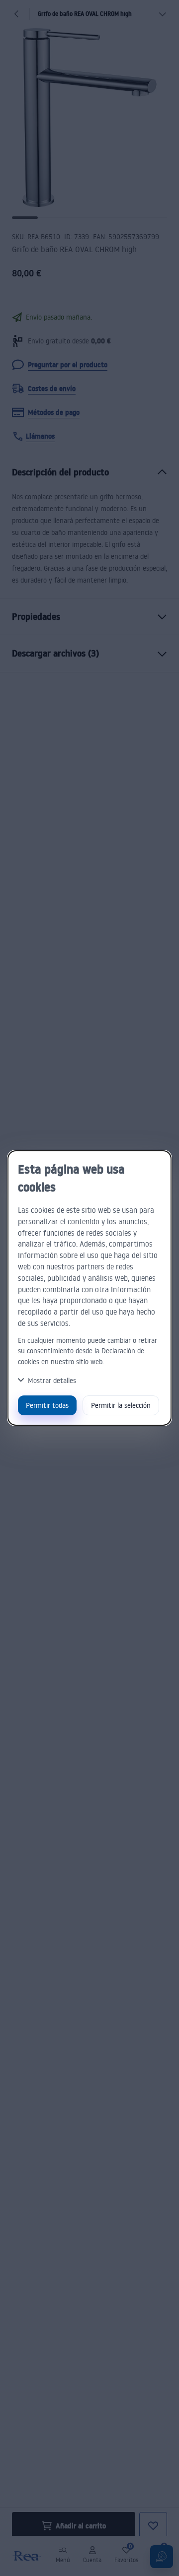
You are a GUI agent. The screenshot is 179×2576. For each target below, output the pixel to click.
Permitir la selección (121, 1405)
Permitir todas (47, 1405)
